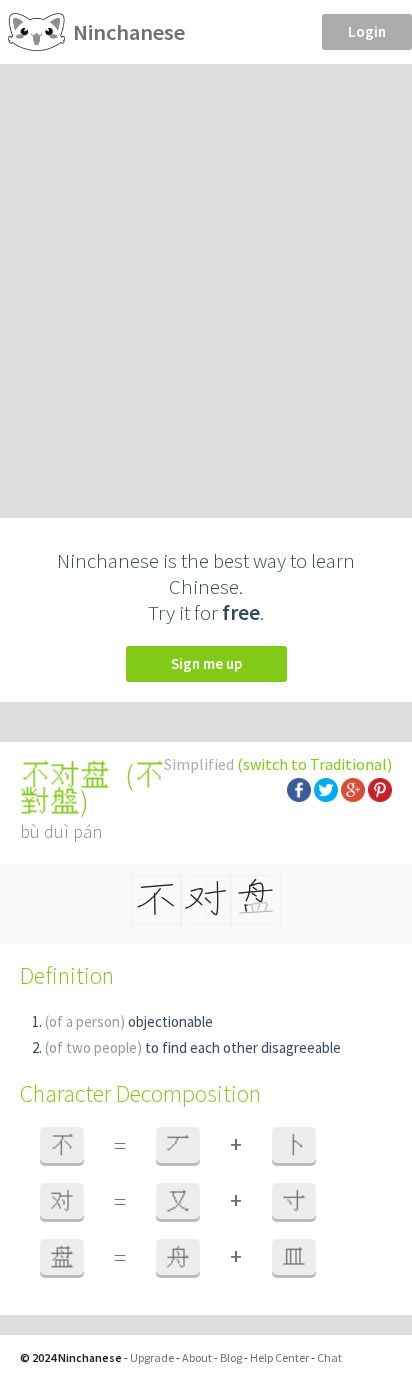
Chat (329, 1357)
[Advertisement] (206, 280)
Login (367, 31)
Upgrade (152, 1357)
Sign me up (206, 663)
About (197, 1357)
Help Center (279, 1357)
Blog (231, 1357)
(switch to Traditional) (314, 764)
